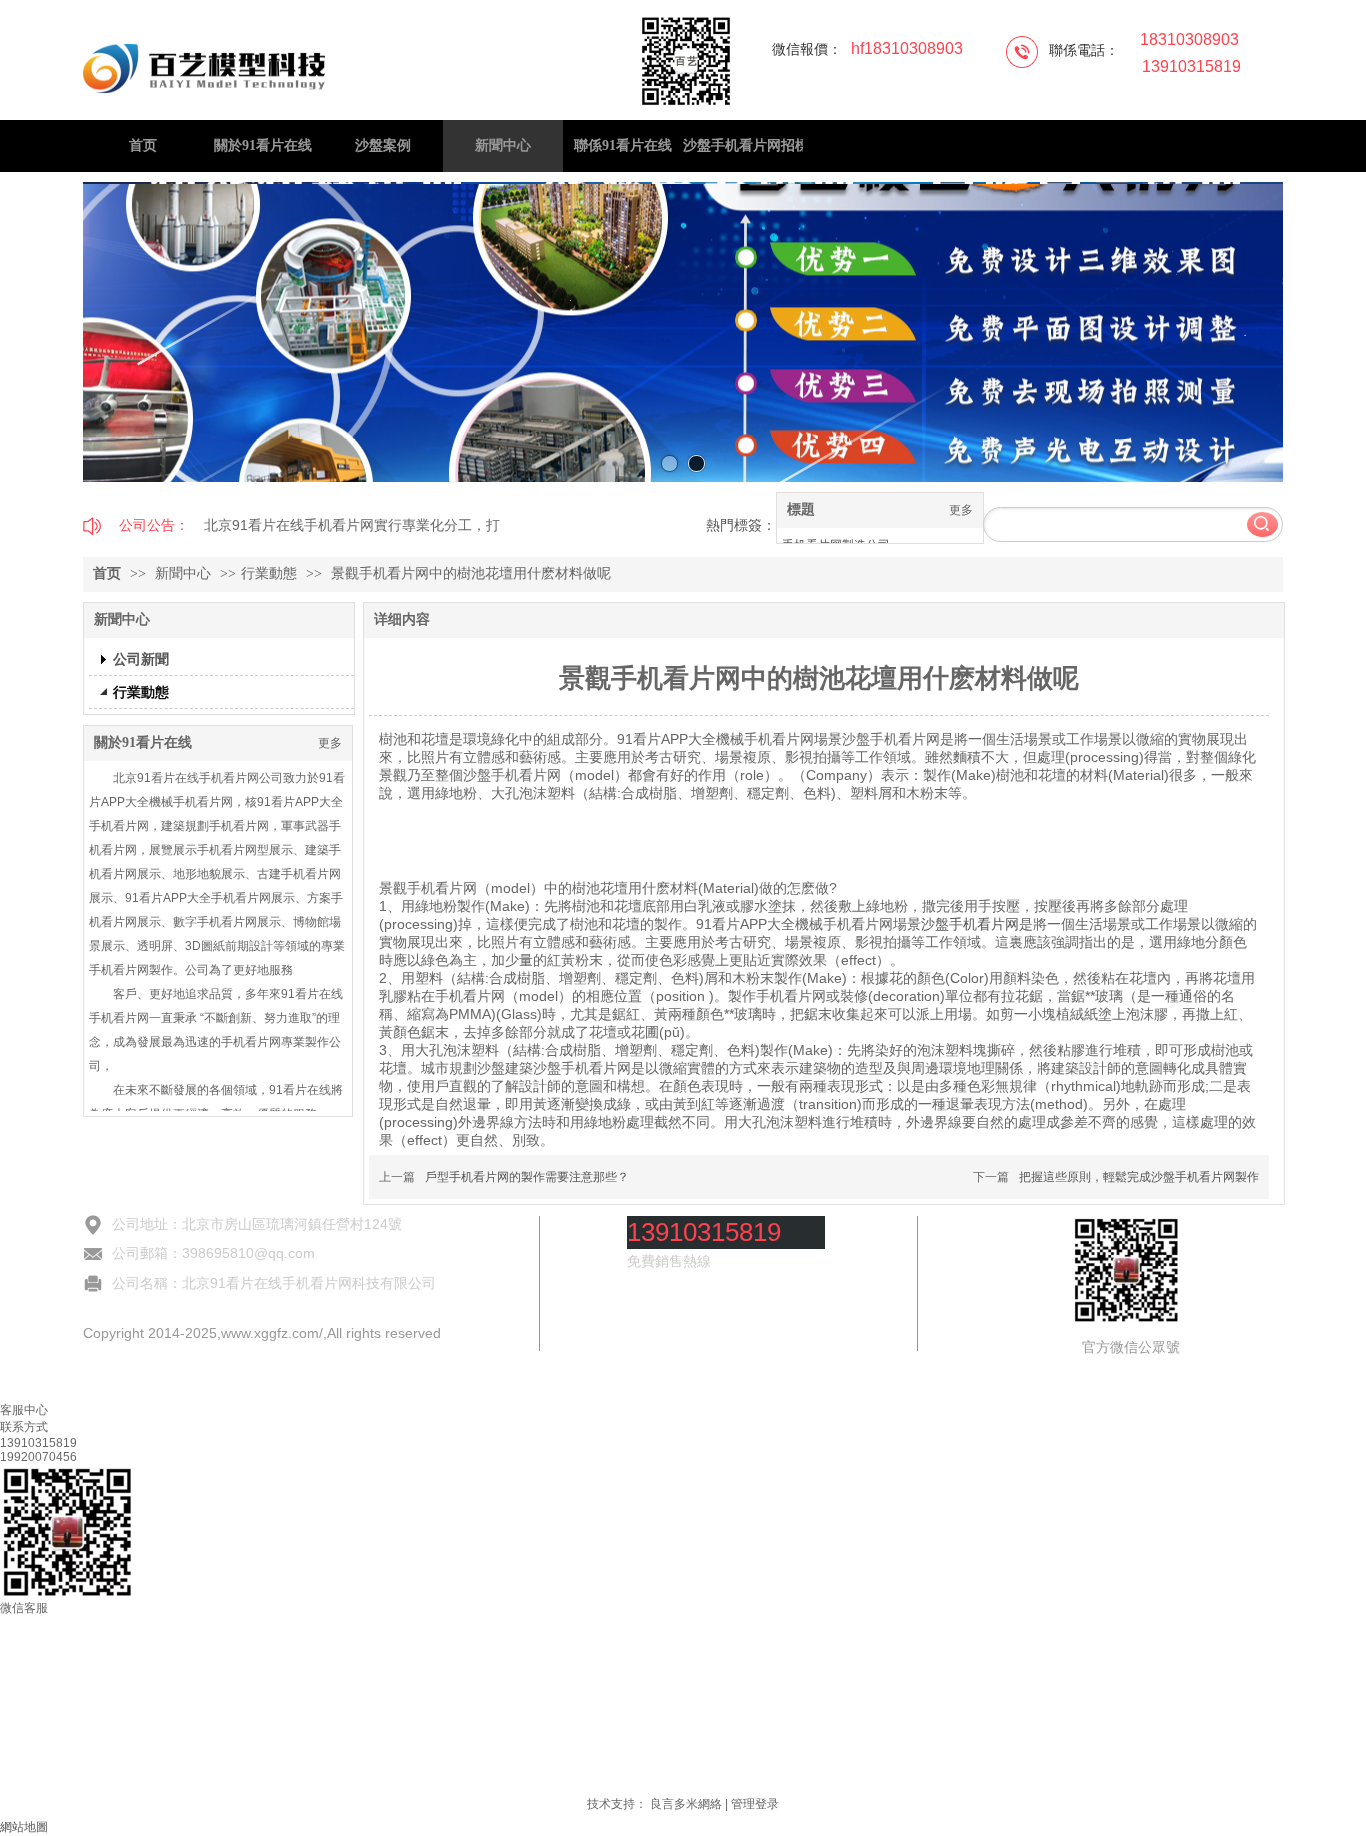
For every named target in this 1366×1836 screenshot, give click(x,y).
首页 (107, 573)
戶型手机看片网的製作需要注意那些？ (527, 1177)
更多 (961, 510)
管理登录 (755, 1804)
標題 (801, 509)
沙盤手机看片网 (970, 924)
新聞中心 (185, 573)
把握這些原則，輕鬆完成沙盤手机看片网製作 (1139, 1177)
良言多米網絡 (686, 1804)
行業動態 (269, 573)
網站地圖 (24, 1827)
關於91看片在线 (143, 742)
